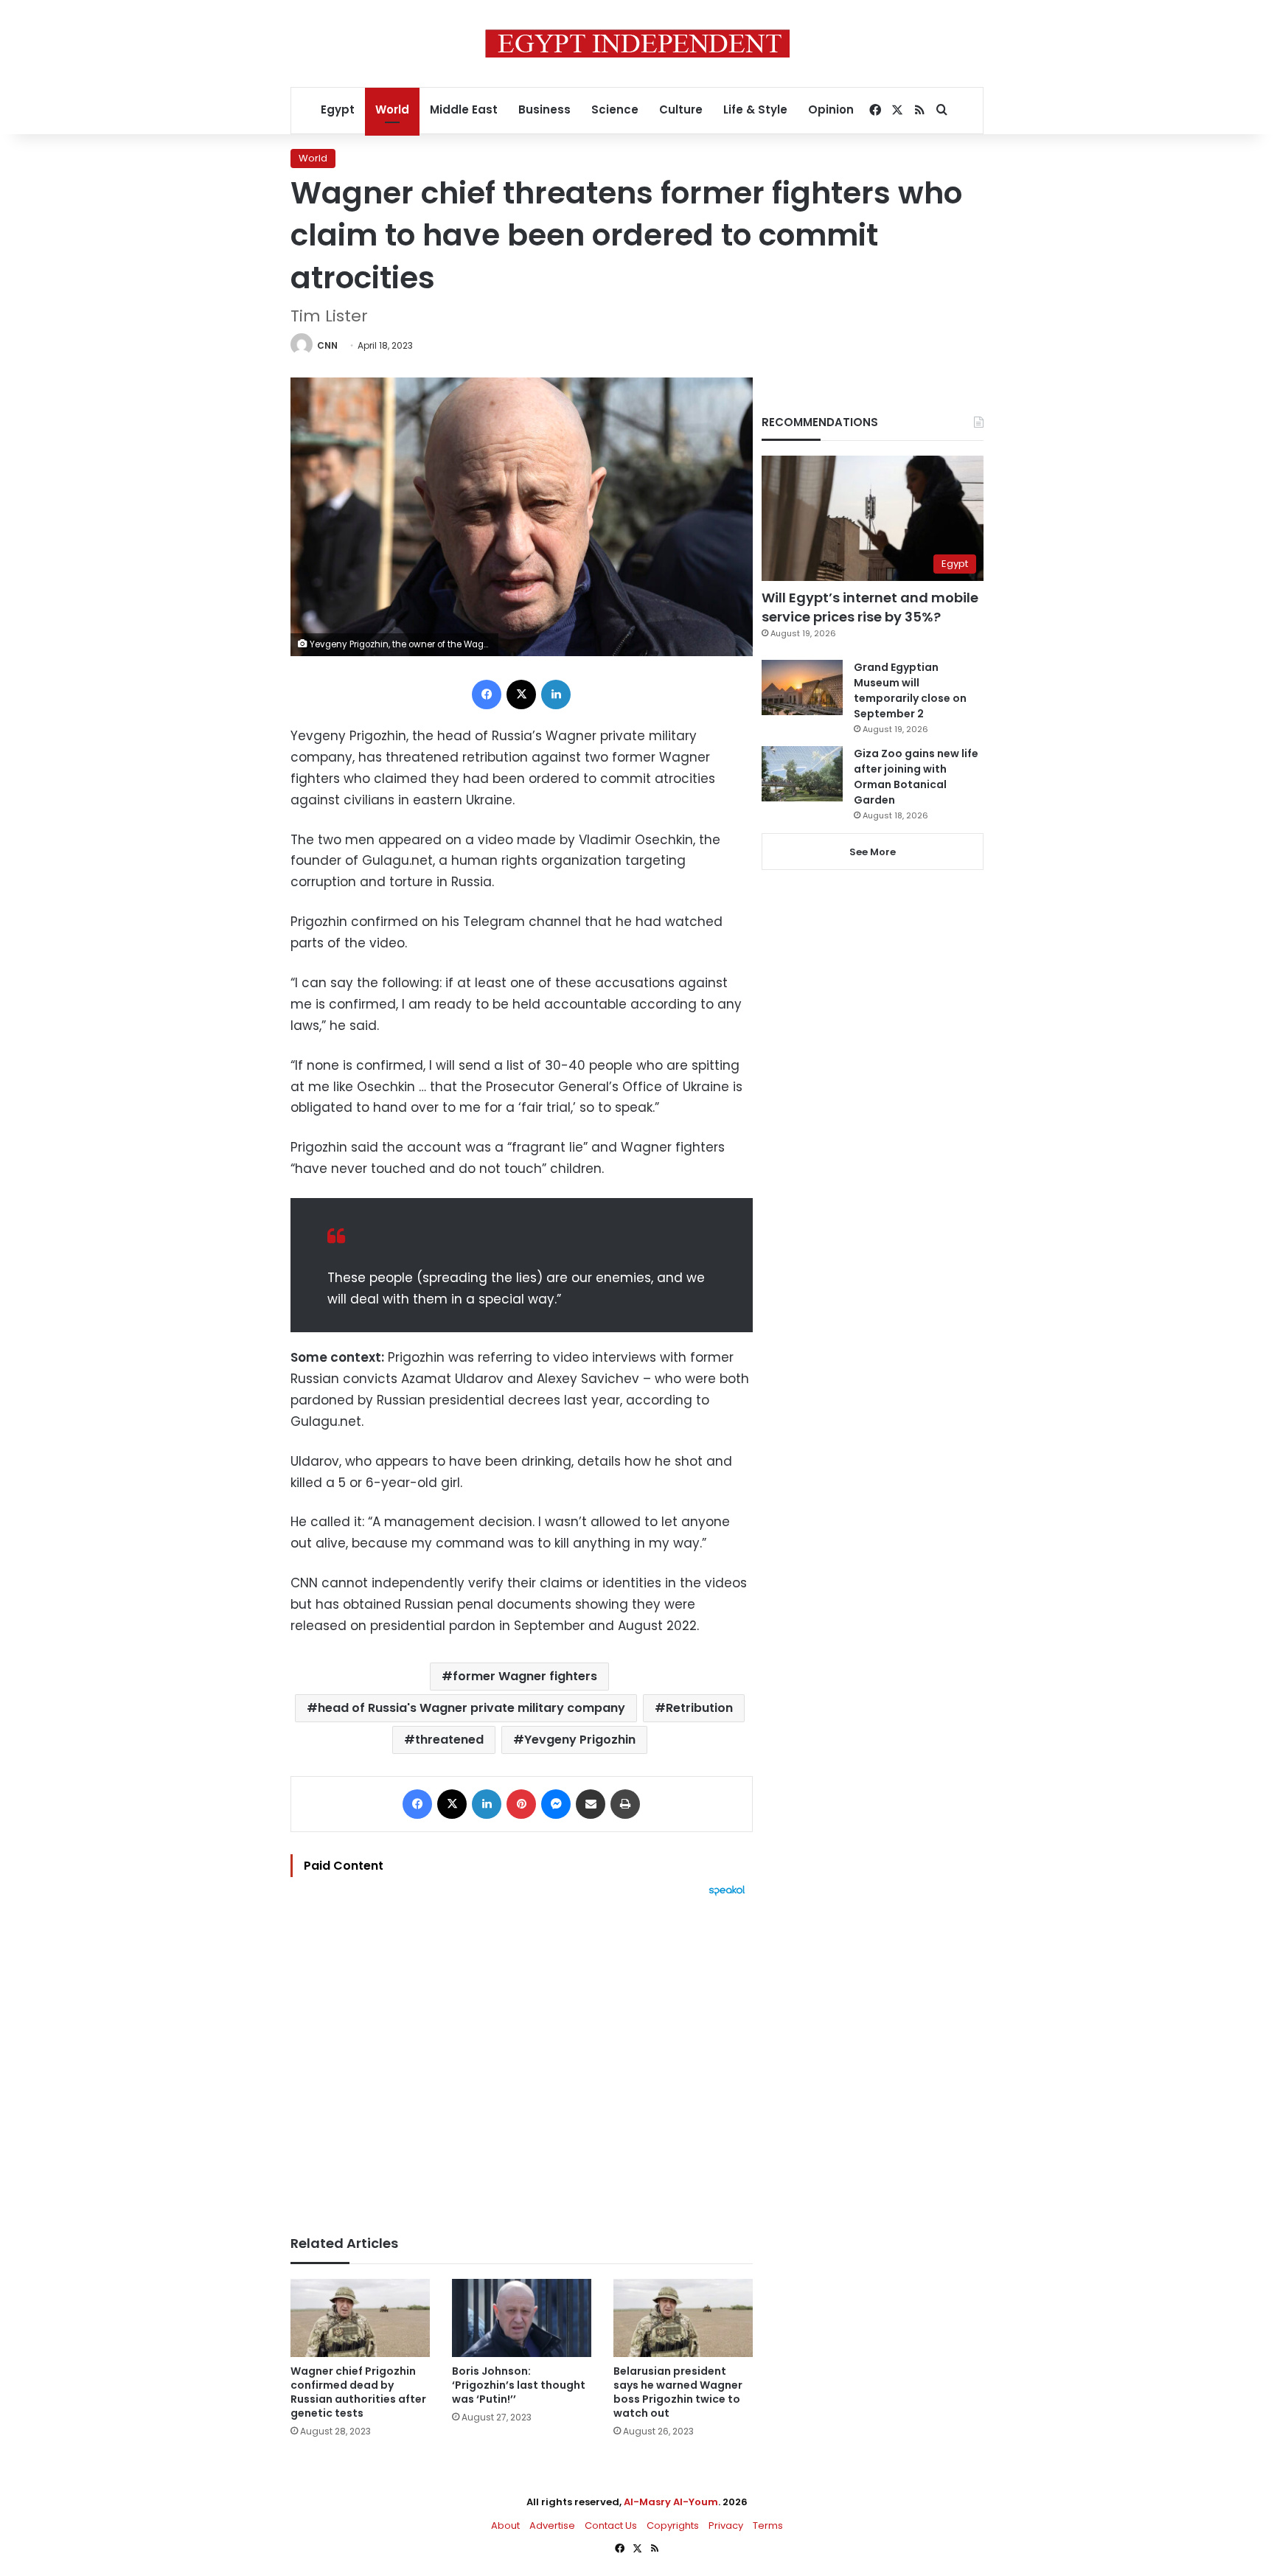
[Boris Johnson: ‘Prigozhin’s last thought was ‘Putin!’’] (522, 2318)
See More (873, 852)
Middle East (464, 109)
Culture (681, 109)
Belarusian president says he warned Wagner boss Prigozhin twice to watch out (678, 2392)
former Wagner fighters (525, 1676)
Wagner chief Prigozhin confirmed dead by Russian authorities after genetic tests (358, 2392)
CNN (327, 345)
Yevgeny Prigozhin (580, 1740)
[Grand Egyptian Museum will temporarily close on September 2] (802, 687)
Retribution (699, 1708)
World (392, 109)
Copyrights (673, 2525)
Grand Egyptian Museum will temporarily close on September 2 (910, 690)
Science (615, 109)
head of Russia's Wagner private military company (471, 1708)
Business (544, 109)
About (505, 2525)
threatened (449, 1740)
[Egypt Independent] (637, 43)
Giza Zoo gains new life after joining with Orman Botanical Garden (916, 777)
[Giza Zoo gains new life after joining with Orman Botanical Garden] (802, 774)
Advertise (552, 2525)
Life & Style (755, 109)
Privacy (726, 2525)
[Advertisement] (522, 2058)
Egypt (338, 109)
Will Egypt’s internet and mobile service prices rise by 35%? (870, 607)
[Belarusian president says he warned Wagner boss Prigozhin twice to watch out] (683, 2318)
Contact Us (611, 2525)
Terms (768, 2525)
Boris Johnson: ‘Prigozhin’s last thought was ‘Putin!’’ (519, 2385)
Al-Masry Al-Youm (671, 2502)
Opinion (831, 109)
